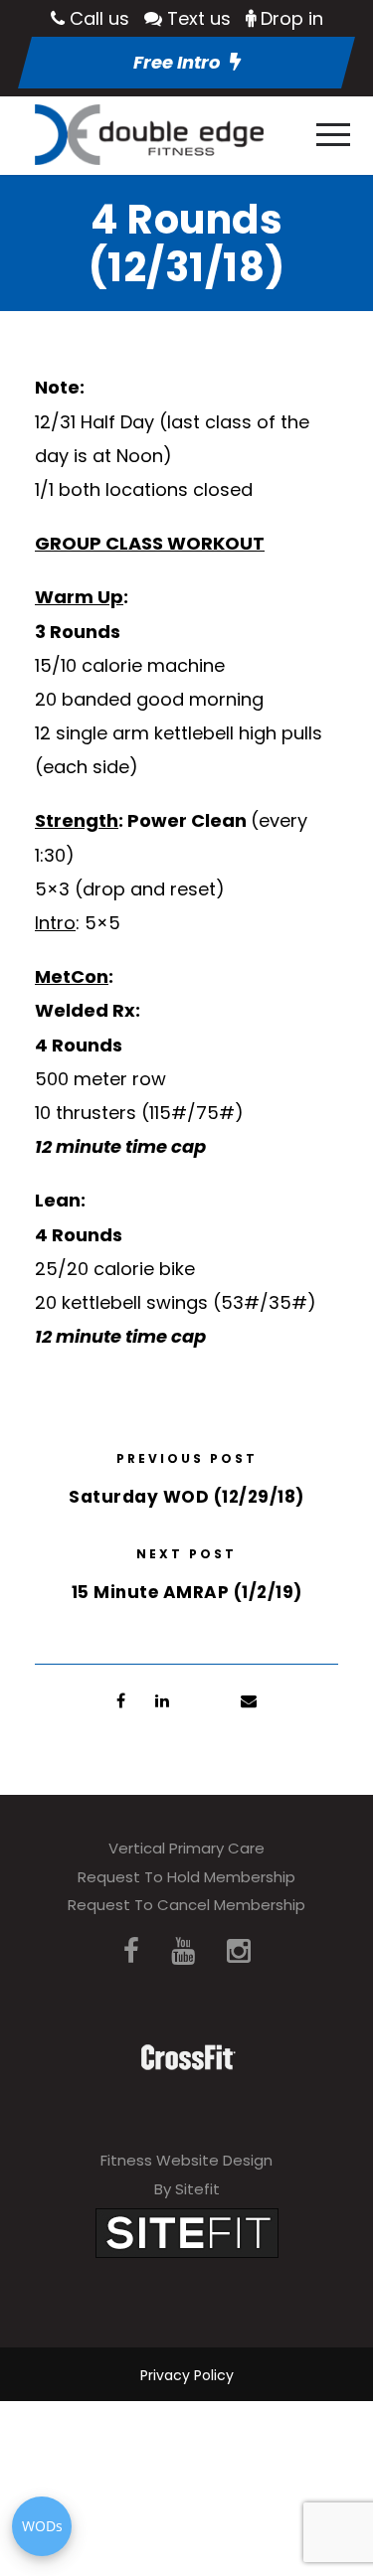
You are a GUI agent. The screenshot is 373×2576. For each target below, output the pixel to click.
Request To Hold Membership (186, 1877)
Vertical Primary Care (186, 1848)
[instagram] (239, 1951)
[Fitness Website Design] (187, 2232)
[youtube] (183, 1951)
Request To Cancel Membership (186, 1905)
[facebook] (131, 1951)
